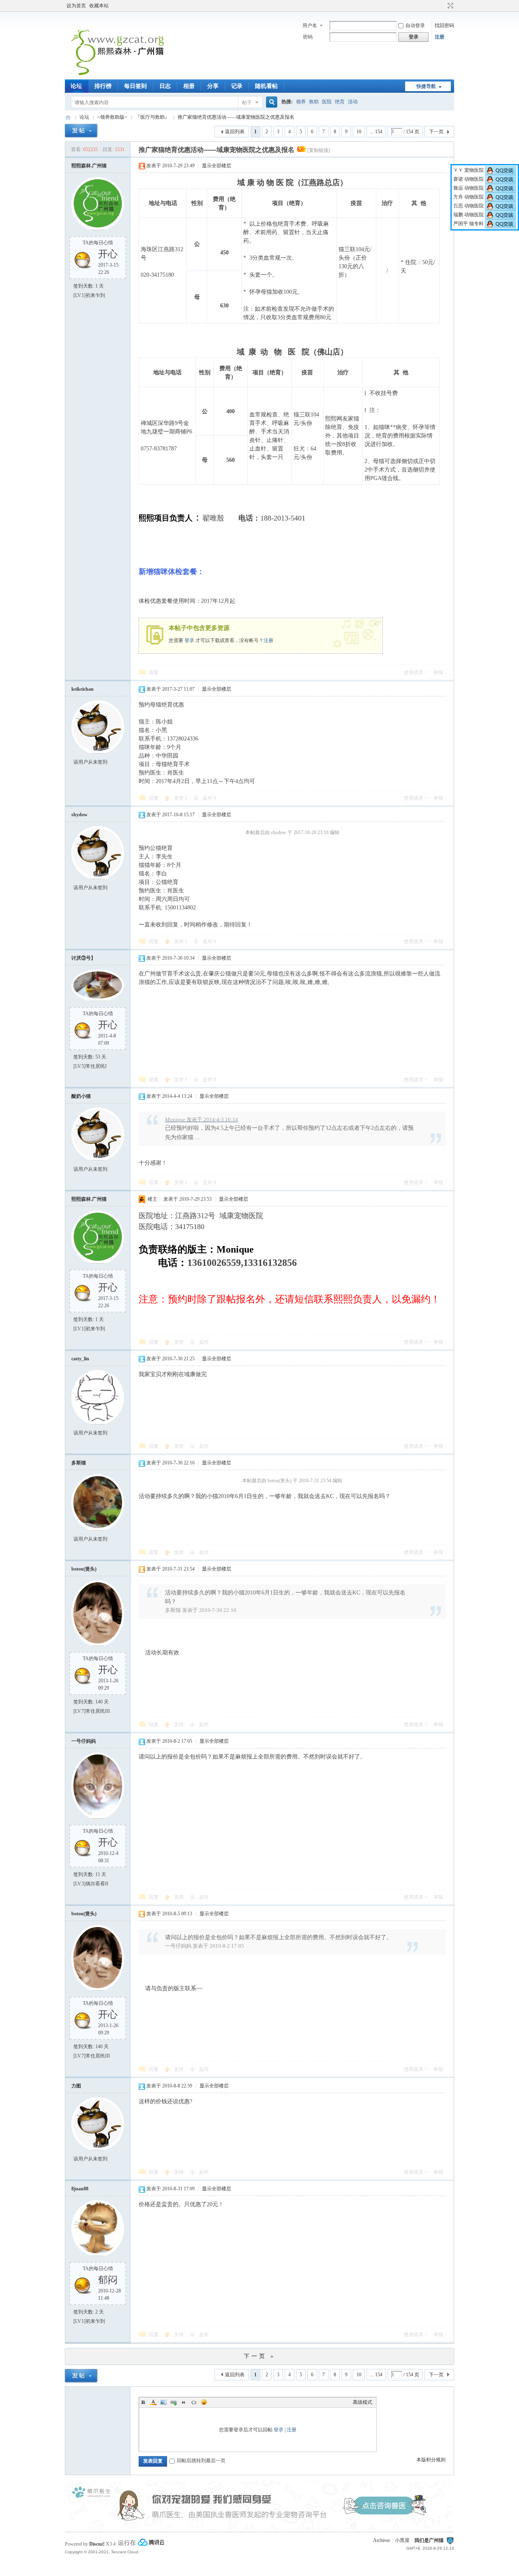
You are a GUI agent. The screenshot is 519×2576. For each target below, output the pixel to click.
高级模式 (362, 2402)
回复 (154, 672)
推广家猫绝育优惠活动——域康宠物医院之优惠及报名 (236, 117)
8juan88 (80, 2189)
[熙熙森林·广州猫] (118, 75)
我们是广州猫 (429, 2540)
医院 (327, 102)
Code (194, 2402)
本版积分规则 (431, 2460)
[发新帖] (81, 131)
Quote (184, 2402)
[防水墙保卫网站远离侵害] (450, 2540)
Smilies (204, 2402)
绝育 (340, 102)
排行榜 (103, 86)
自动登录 (415, 26)
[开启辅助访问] (443, 6)
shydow (79, 815)
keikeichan (83, 689)
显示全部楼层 (217, 166)
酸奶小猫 (81, 1096)
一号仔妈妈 (84, 1741)
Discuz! (97, 2544)
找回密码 (444, 26)
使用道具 (414, 672)
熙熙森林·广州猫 (68, 117)
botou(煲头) (84, 1569)
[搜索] (270, 102)
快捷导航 (426, 86)
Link (174, 2402)
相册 (189, 86)
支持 (181, 798)
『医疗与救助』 (152, 117)
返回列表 (235, 132)
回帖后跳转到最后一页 (201, 2461)
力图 (76, 2086)
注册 (440, 37)
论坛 (76, 86)
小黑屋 (402, 2540)
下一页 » (259, 2356)
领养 (301, 102)
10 (359, 132)
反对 (209, 798)
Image (163, 2402)
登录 (189, 640)
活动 (353, 102)
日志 (165, 86)
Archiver (382, 2540)
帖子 (247, 102)
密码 (308, 37)
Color (153, 2402)
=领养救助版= (112, 117)
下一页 (436, 132)
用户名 (310, 26)
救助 (314, 102)
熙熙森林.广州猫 (89, 166)
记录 (237, 86)
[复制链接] (319, 150)
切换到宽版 (449, 6)
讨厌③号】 (84, 958)
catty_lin (80, 1359)
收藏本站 (99, 6)
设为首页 (76, 6)
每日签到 (135, 86)
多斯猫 (79, 1463)
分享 (213, 86)
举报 (438, 672)
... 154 (376, 132)
